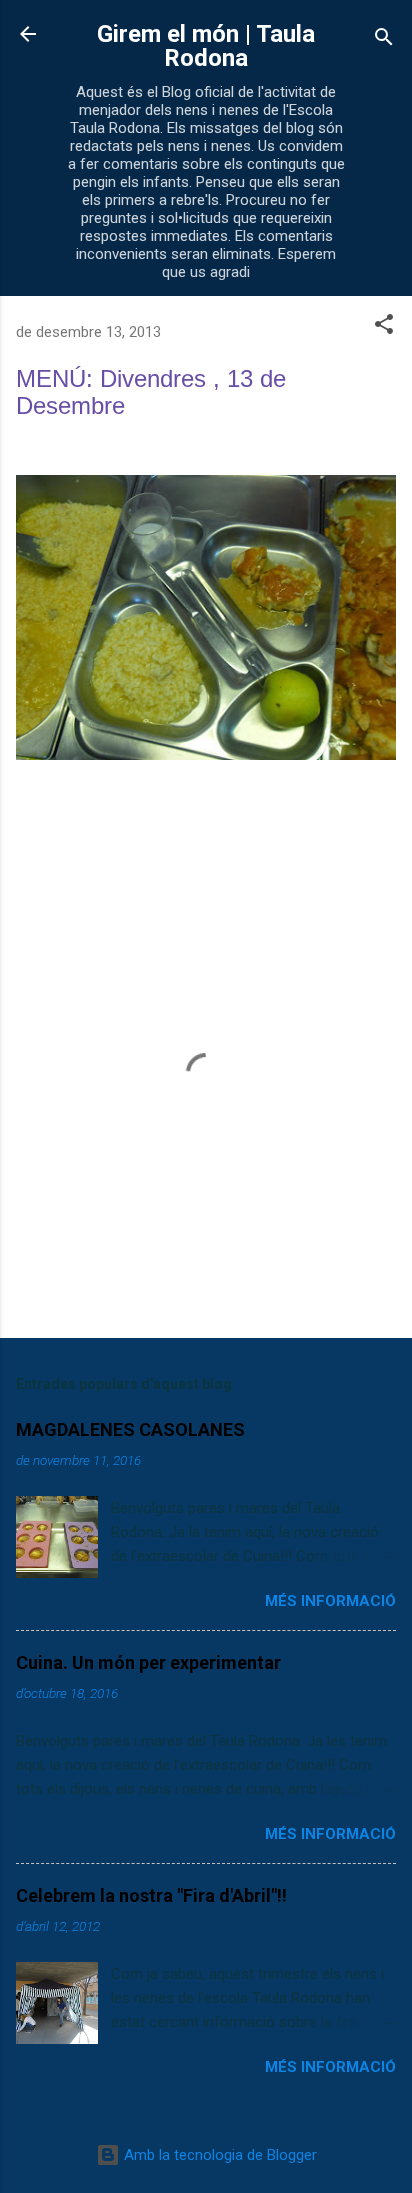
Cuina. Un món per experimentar (148, 1662)
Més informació (330, 1601)
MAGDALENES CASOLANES (130, 1429)
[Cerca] (384, 40)
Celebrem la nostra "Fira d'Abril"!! (151, 1895)
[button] (384, 327)
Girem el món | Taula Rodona (206, 46)
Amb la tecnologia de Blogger (218, 2155)
